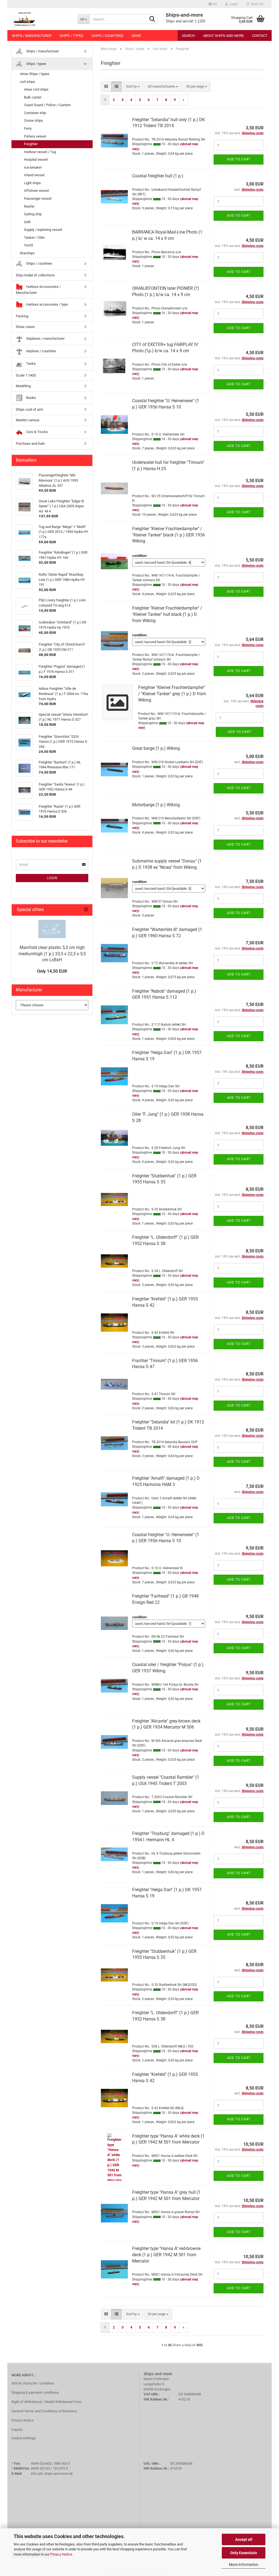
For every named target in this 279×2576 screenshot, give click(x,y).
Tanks (31, 364)
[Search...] (152, 19)
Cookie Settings (24, 2438)
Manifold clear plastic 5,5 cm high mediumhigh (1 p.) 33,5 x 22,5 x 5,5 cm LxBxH (52, 954)
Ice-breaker (33, 167)
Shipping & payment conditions (35, 2393)
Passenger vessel (38, 199)
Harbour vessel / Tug (40, 152)
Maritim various (28, 420)
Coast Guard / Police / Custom (47, 105)
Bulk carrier (33, 97)
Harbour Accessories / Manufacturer (38, 290)
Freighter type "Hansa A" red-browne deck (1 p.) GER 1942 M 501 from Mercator (166, 2255)
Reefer (29, 206)
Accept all (244, 2539)
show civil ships (36, 89)
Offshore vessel (36, 191)
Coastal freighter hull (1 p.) (158, 176)
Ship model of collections (35, 275)
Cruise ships (34, 120)
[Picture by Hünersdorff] (52, 929)
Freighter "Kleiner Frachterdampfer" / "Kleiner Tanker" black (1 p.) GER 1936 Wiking (169, 535)
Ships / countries (107, 36)
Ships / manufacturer (32, 36)
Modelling (23, 386)
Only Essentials (244, 2553)
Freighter (31, 144)
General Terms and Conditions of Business (44, 2411)
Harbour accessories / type (47, 304)
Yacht (28, 245)
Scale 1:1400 (26, 375)
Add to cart (239, 159)
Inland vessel (34, 175)
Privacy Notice (61, 2554)
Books (31, 398)
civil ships (28, 82)
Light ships (32, 183)
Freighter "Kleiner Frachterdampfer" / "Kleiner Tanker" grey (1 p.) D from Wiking (172, 694)
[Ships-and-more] (40, 19)
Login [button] (233, 4)
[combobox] (133, 87)
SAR (27, 222)
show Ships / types (35, 74)
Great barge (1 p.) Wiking (156, 748)
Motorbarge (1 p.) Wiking (156, 805)
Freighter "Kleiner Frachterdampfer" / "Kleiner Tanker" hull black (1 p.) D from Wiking (167, 614)
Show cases (25, 327)
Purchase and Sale (30, 444)
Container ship (35, 113)
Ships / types (72, 36)
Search (188, 36)
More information (244, 2565)
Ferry (28, 128)
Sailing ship (33, 214)
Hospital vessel (36, 159)
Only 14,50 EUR (52, 971)
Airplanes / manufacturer (45, 338)
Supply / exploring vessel (43, 230)
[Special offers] (86, 910)
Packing (22, 316)
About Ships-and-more (223, 36)
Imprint (17, 2430)
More (136, 36)
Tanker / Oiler (34, 238)
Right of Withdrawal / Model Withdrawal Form (46, 2402)
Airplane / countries (41, 351)
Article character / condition (33, 2383)
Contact (260, 36)
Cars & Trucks (37, 432)
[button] (213, 4)
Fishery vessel (35, 136)
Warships (27, 253)
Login (52, 878)
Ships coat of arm (29, 409)
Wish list (256, 4)
